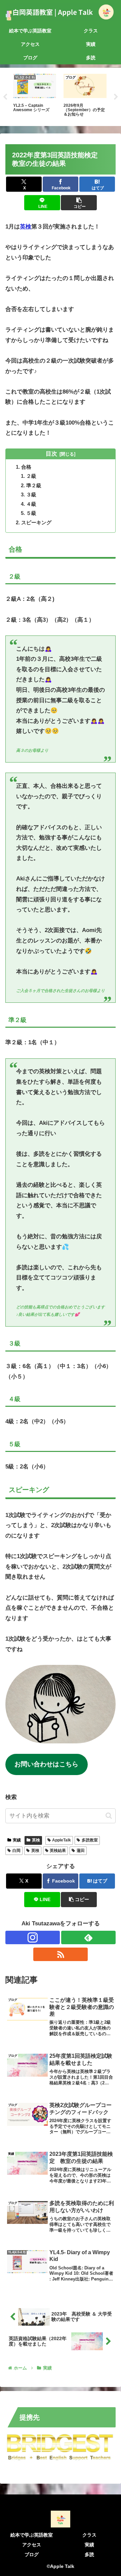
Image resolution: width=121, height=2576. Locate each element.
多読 (89, 2554)
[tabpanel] (35, 96)
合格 (26, 467)
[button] (79, 203)
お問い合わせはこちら (46, 1764)
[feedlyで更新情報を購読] (88, 1937)
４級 (31, 504)
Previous (5, 97)
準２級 (34, 485)
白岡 (16, 1851)
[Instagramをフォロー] (33, 1937)
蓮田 (81, 1851)
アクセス (32, 2545)
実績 (17, 1840)
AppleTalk (62, 1840)
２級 (31, 476)
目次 (51, 454)
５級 (31, 513)
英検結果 (58, 1851)
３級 (31, 494)
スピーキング (36, 522)
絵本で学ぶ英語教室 (32, 2535)
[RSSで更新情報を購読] (61, 1954)
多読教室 (90, 1840)
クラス (89, 2535)
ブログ (32, 2554)
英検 (26, 227)
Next (116, 97)
